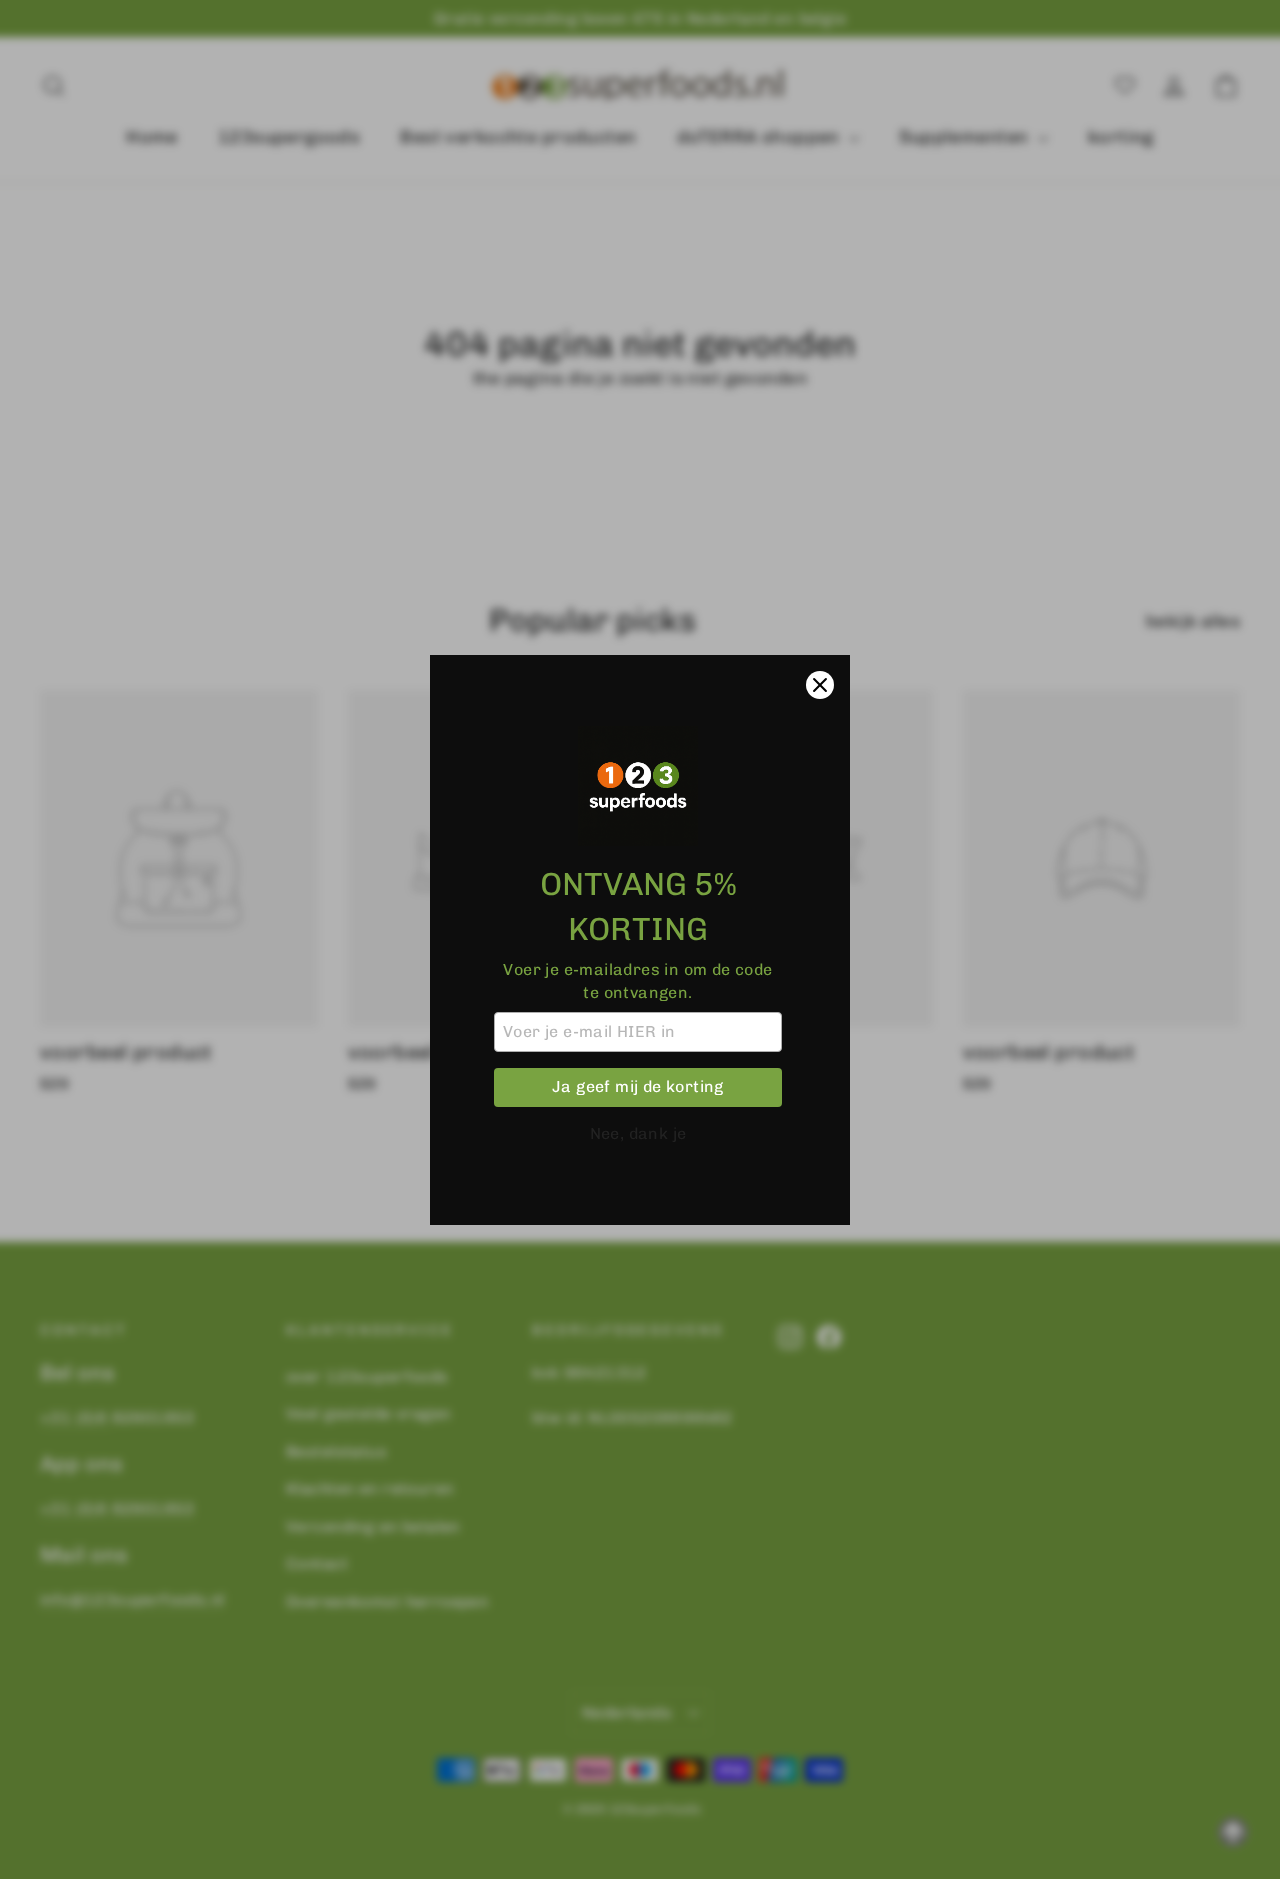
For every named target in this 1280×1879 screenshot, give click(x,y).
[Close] (820, 685)
